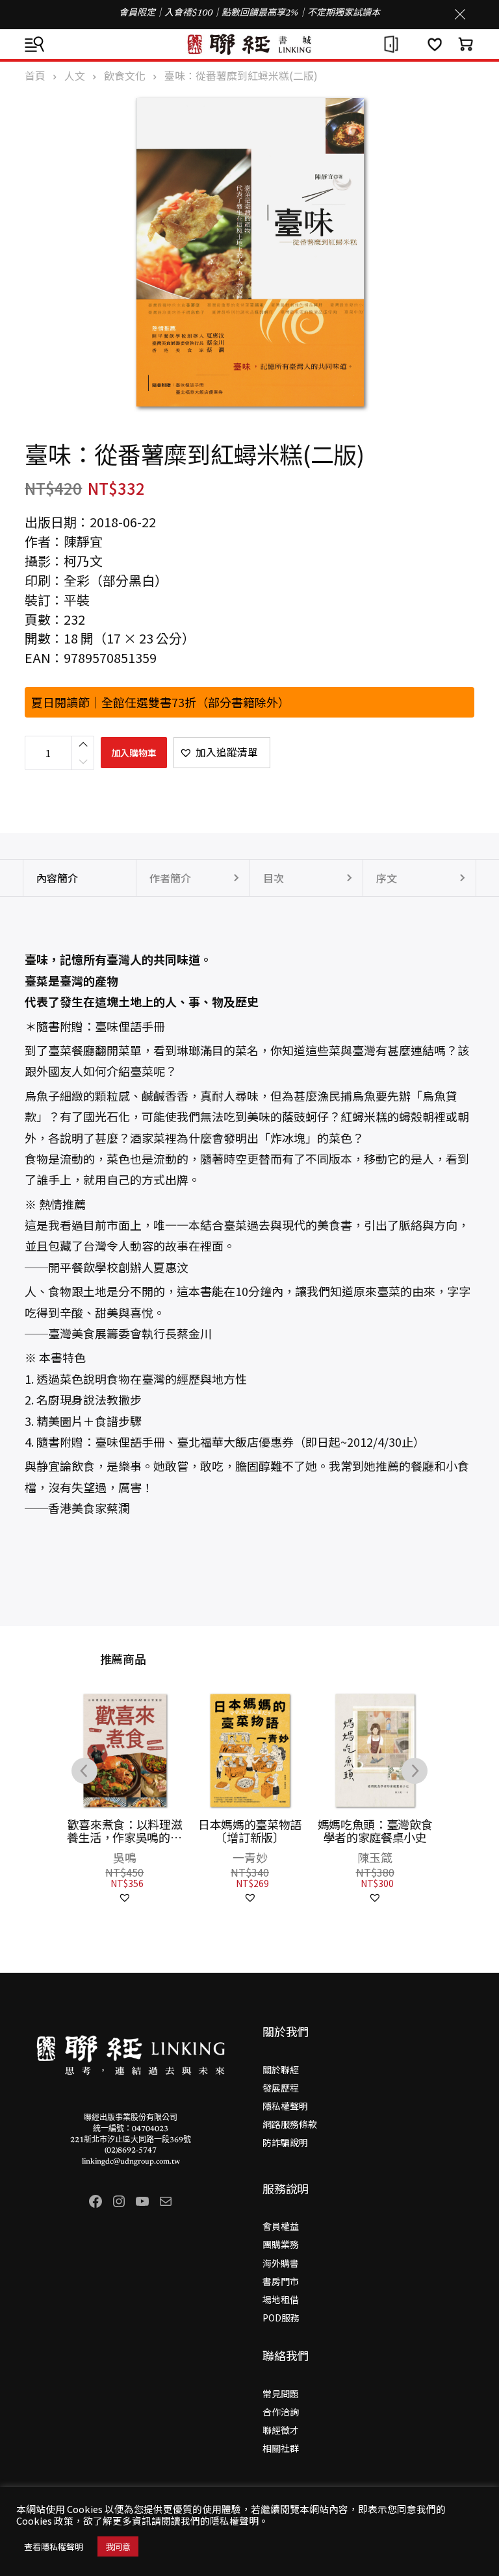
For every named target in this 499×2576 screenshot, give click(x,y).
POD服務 (281, 2318)
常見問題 (281, 2394)
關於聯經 (281, 2070)
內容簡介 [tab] (57, 878)
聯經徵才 (281, 2430)
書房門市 (281, 2281)
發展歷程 (281, 2088)
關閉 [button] (460, 14)
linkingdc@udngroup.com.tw (131, 2162)
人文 (75, 76)
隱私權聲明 (285, 2106)
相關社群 (281, 2448)
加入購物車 (134, 753)
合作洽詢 (281, 2412)
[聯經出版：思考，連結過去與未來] (249, 44)
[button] (222, 753)
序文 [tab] (387, 878)
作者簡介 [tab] (170, 878)
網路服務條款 (290, 2124)
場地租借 (281, 2299)
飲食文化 (125, 76)
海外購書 (281, 2263)
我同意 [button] (118, 2546)
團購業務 (281, 2244)
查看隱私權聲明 (54, 2546)
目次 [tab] (274, 878)
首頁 (35, 76)
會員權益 (281, 2226)
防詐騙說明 (285, 2142)
